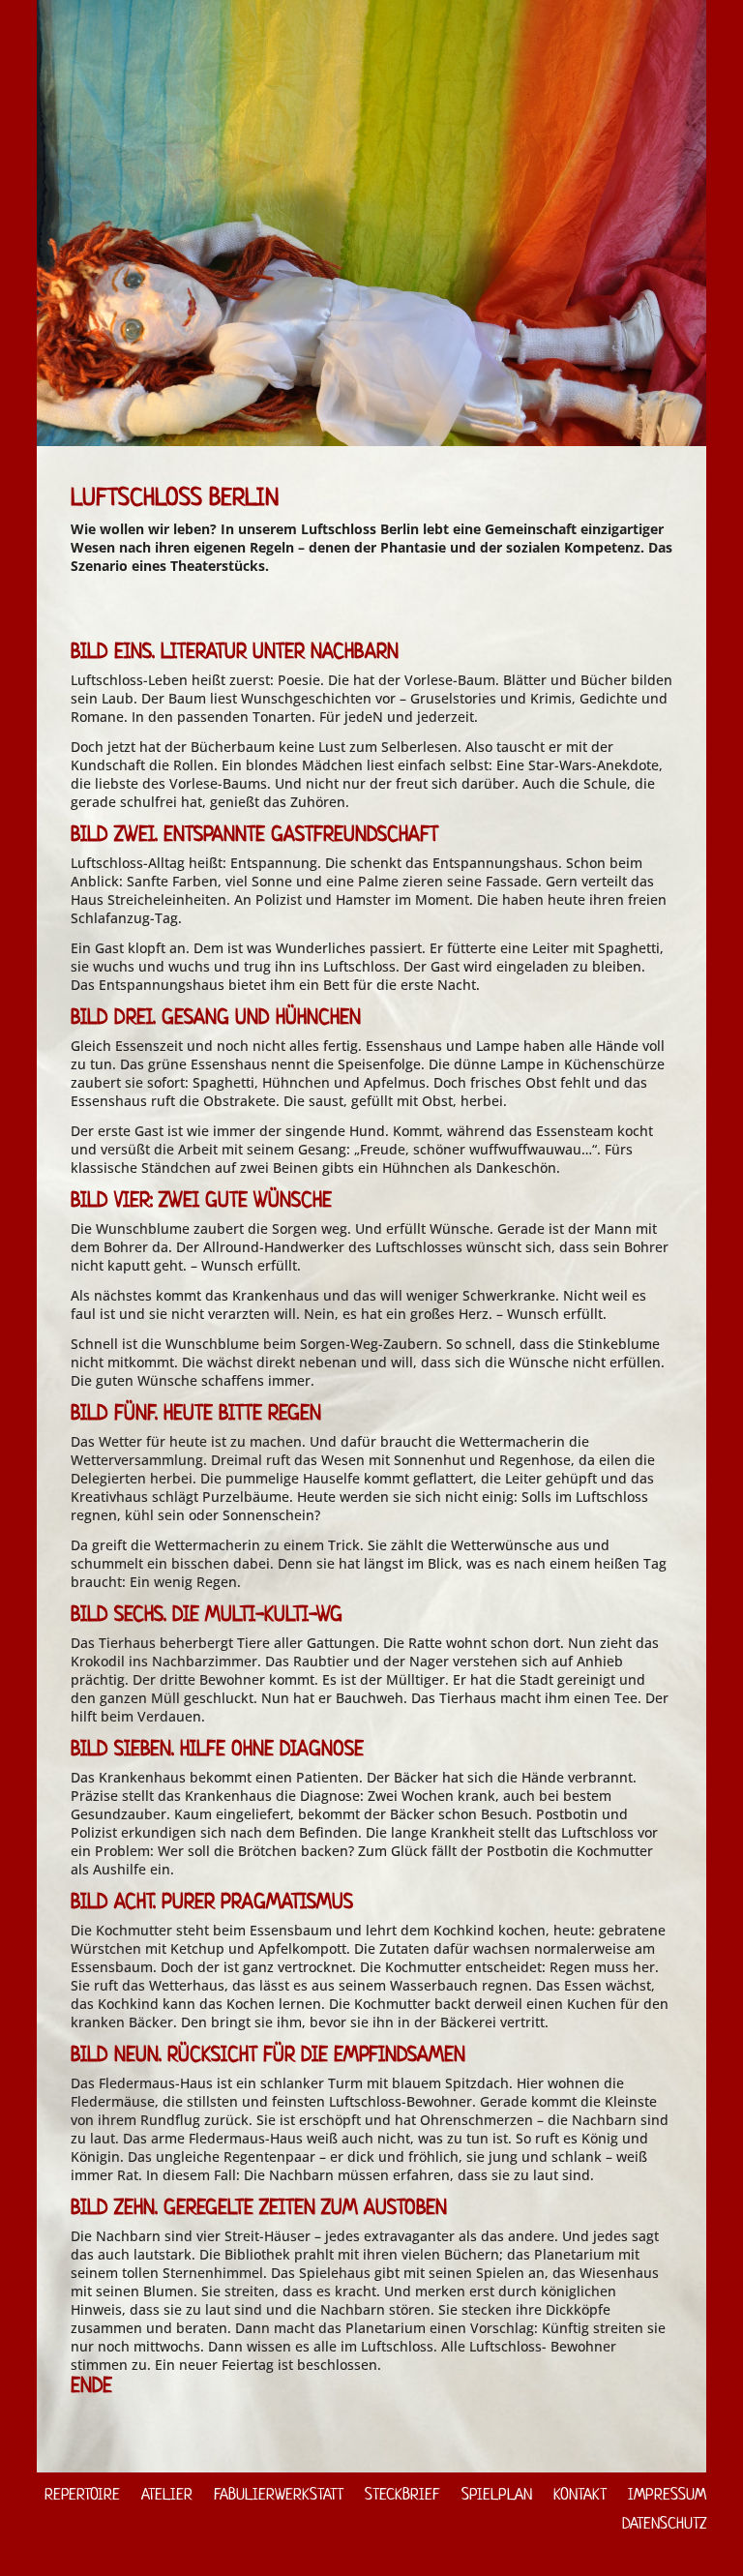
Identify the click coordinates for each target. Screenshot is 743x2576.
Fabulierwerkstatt (279, 2496)
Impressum (667, 2496)
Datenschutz (664, 2525)
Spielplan (497, 2496)
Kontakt (580, 2496)
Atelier (167, 2496)
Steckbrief (402, 2496)
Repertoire (82, 2496)
